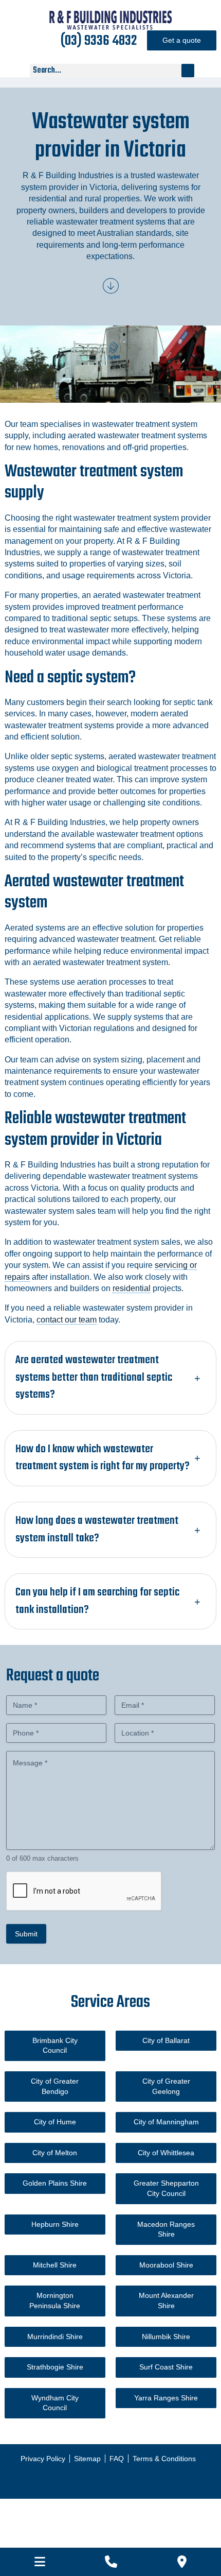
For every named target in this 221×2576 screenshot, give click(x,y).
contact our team (67, 1320)
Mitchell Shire (55, 2265)
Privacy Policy (43, 2459)
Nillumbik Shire (166, 2337)
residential (132, 1288)
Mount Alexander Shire (166, 2300)
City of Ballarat (166, 2040)
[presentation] (84, 1892)
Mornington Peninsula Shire (55, 2300)
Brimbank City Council (55, 2046)
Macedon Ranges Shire (166, 2229)
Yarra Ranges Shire (166, 2398)
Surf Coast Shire (166, 2367)
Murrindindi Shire (55, 2337)
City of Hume (55, 2122)
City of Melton (55, 2153)
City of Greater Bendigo (55, 2086)
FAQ (117, 2459)
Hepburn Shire (55, 2224)
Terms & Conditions (164, 2459)
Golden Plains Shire (55, 2183)
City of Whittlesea (166, 2153)
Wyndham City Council (55, 2403)
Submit (26, 1934)
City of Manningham (166, 2122)
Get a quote (182, 40)
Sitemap (87, 2459)
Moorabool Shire (166, 2265)
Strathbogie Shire (55, 2367)
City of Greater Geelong (166, 2086)
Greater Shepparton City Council (166, 2188)
